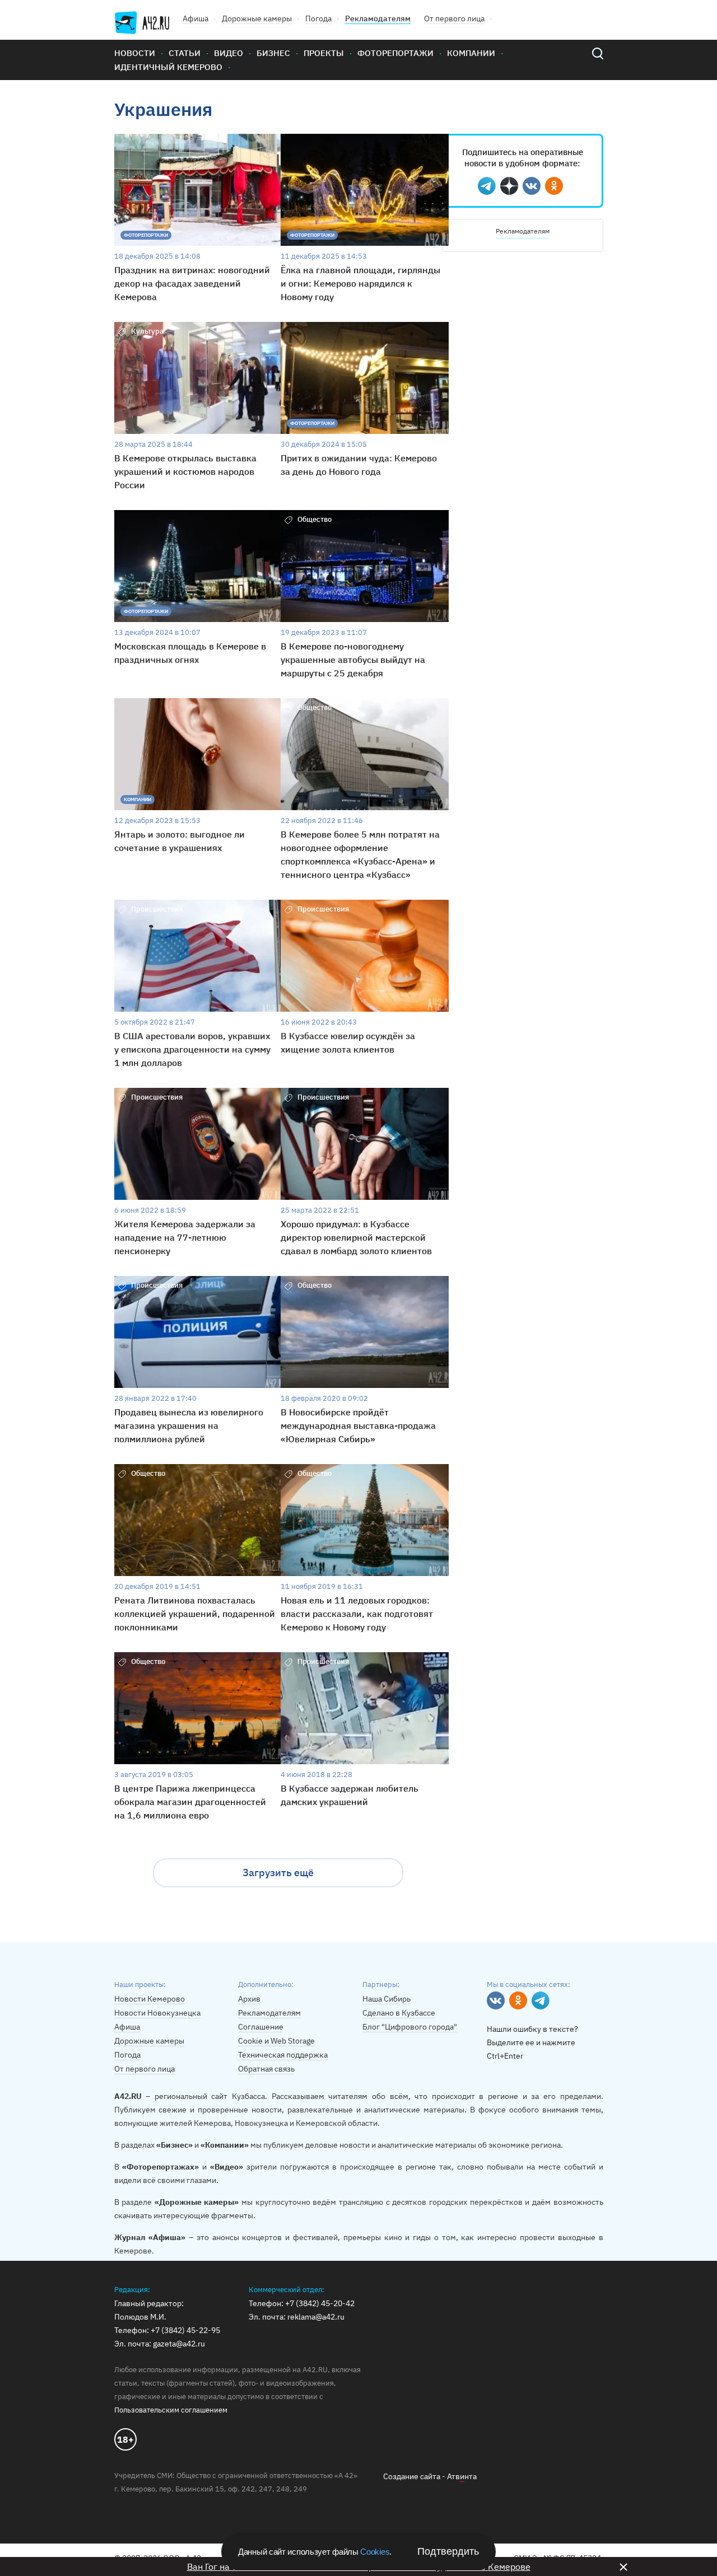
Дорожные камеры (257, 18)
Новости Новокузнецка (157, 2013)
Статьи (185, 53)
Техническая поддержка (283, 2055)
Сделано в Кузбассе (399, 2013)
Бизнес (273, 53)
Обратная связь (266, 2069)
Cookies (375, 2552)
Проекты (324, 53)
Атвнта (462, 2476)
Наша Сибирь (387, 1999)
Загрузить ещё (278, 1873)
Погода (318, 18)
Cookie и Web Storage (276, 2041)
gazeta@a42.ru (179, 2344)
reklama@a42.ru (316, 2317)
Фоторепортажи (395, 53)
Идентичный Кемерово (168, 67)
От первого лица (454, 18)
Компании (471, 53)
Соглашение (261, 2027)
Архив (249, 1999)
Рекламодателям (378, 18)
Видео (229, 53)
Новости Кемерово (150, 1999)
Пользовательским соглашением (171, 2410)
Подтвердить (448, 2551)
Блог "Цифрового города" (410, 2027)
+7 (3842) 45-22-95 (185, 2330)
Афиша (195, 18)
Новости (135, 53)
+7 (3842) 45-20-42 (320, 2303)
